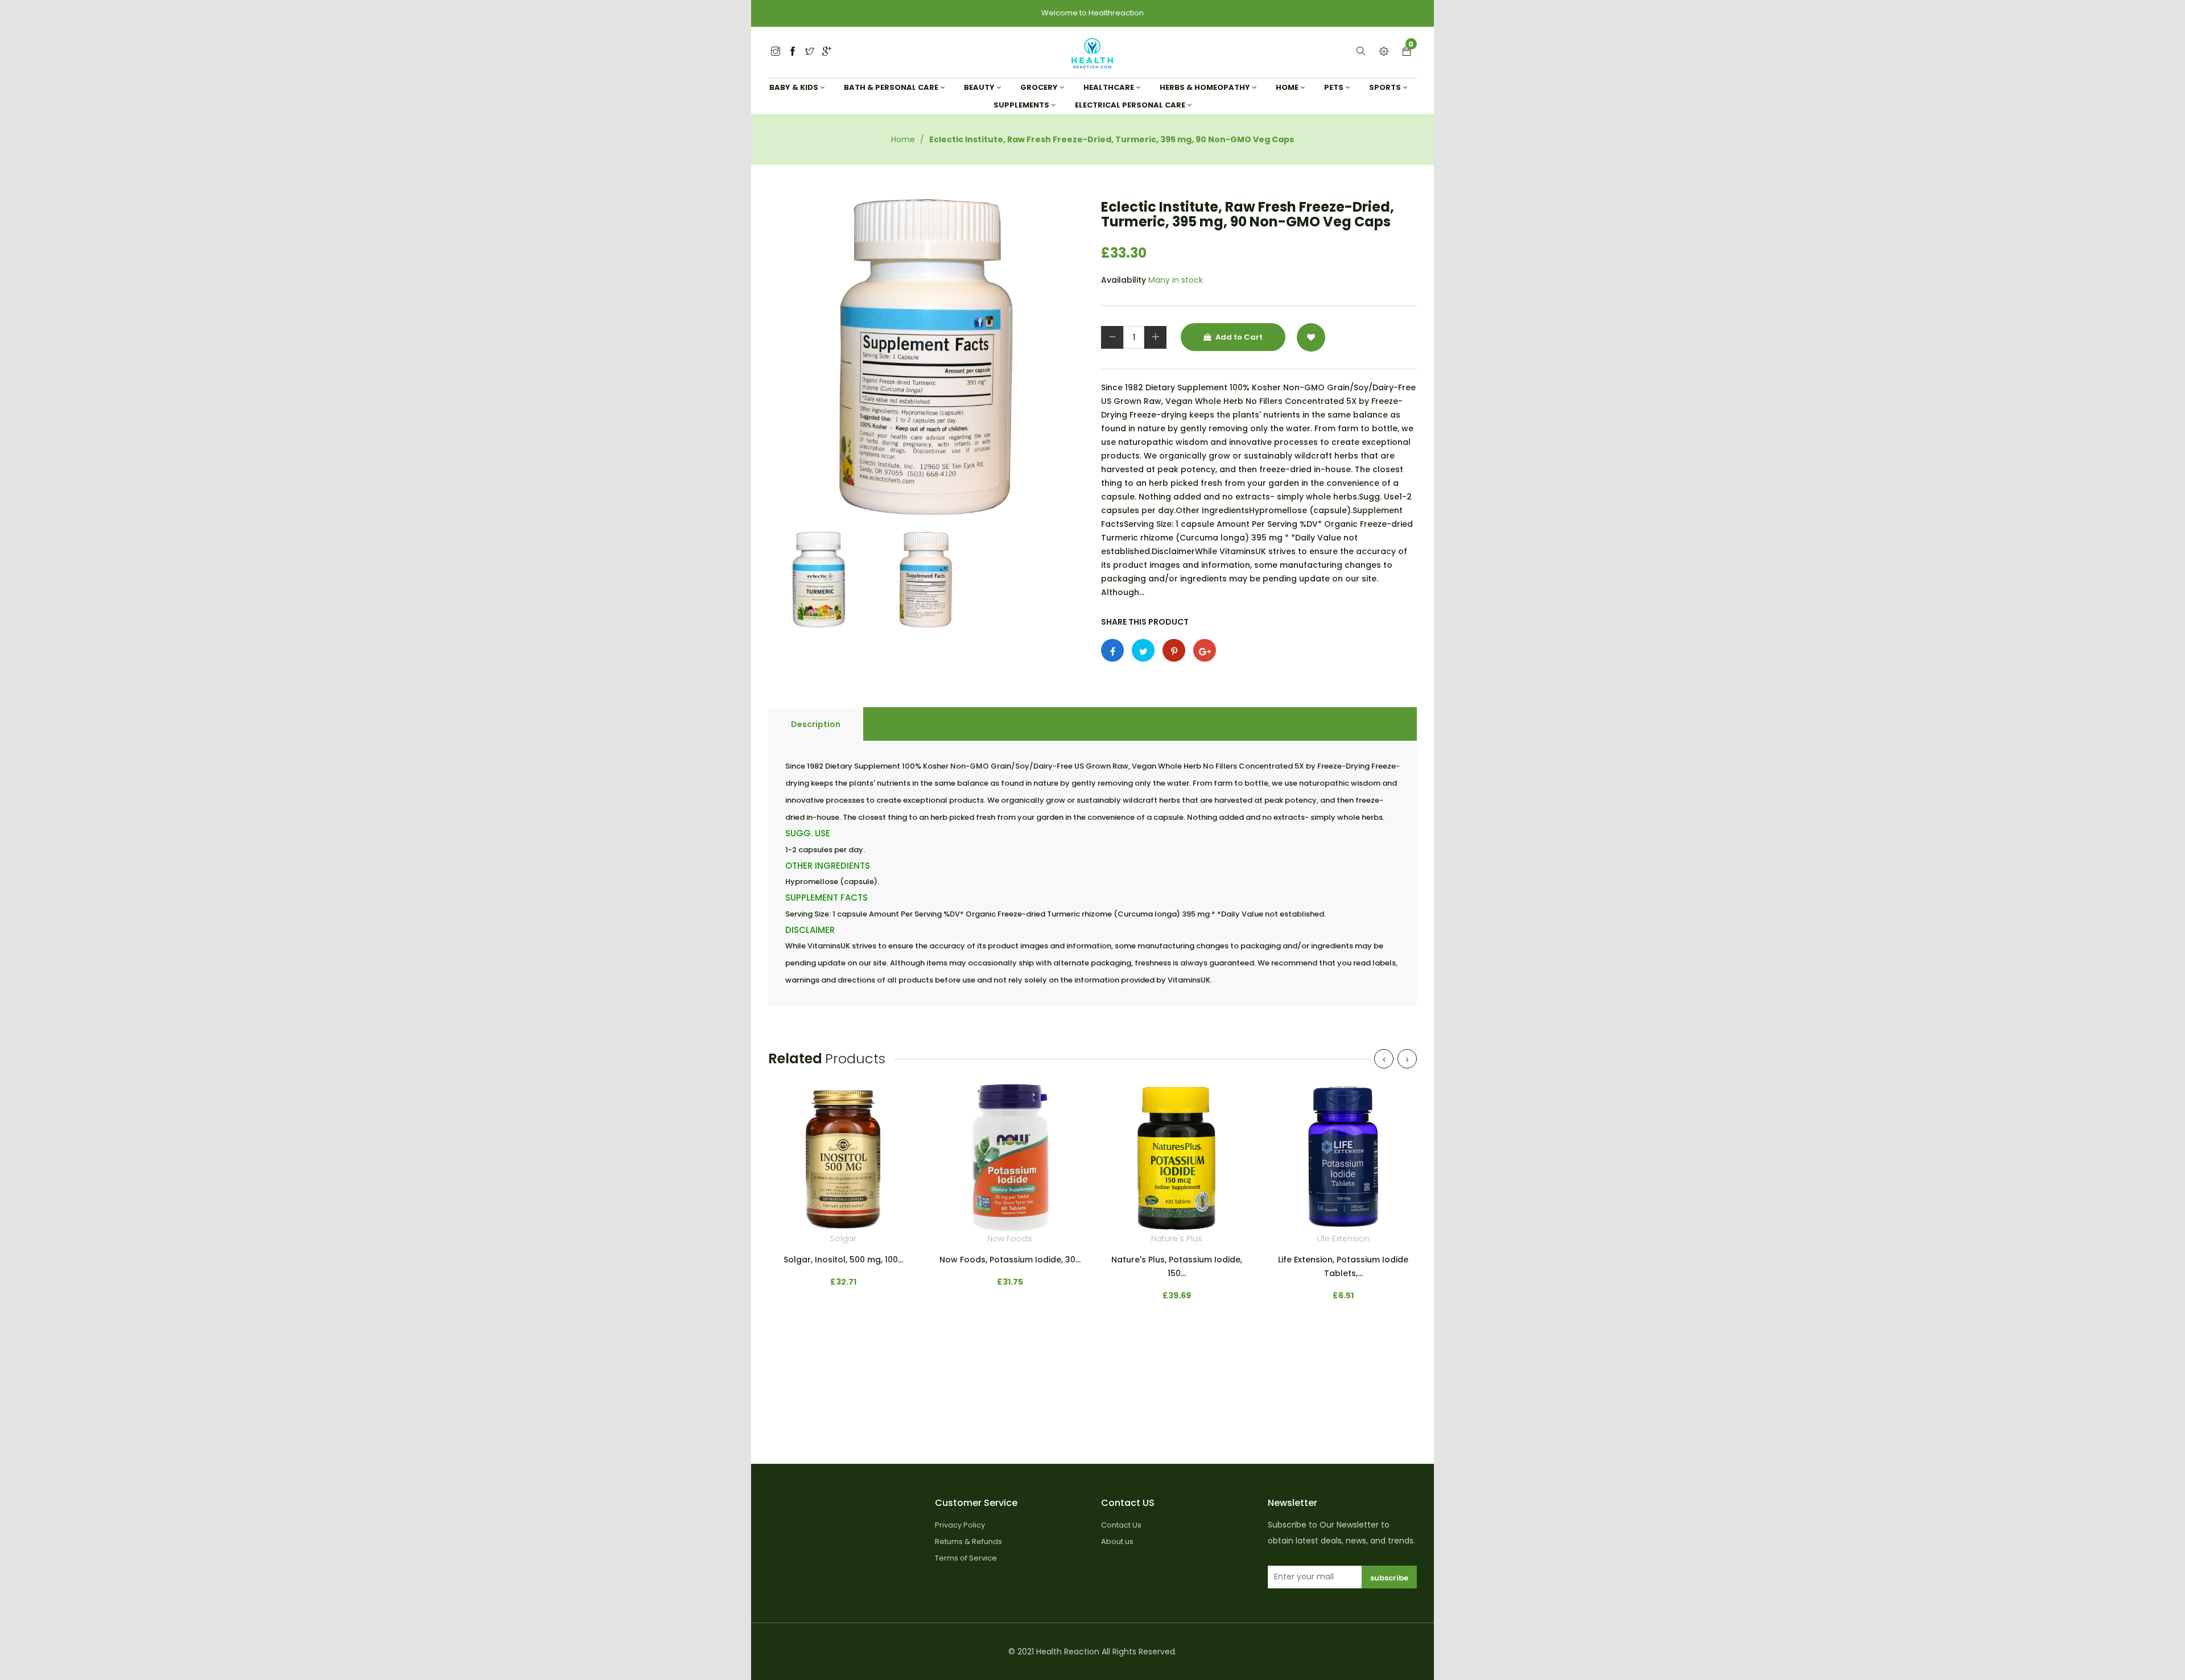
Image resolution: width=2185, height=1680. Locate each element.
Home (903, 139)
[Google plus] (1205, 650)
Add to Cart (1238, 337)
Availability (1124, 280)
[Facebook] (793, 52)
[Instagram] (810, 52)
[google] (827, 52)
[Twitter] (776, 52)
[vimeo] (1174, 650)
